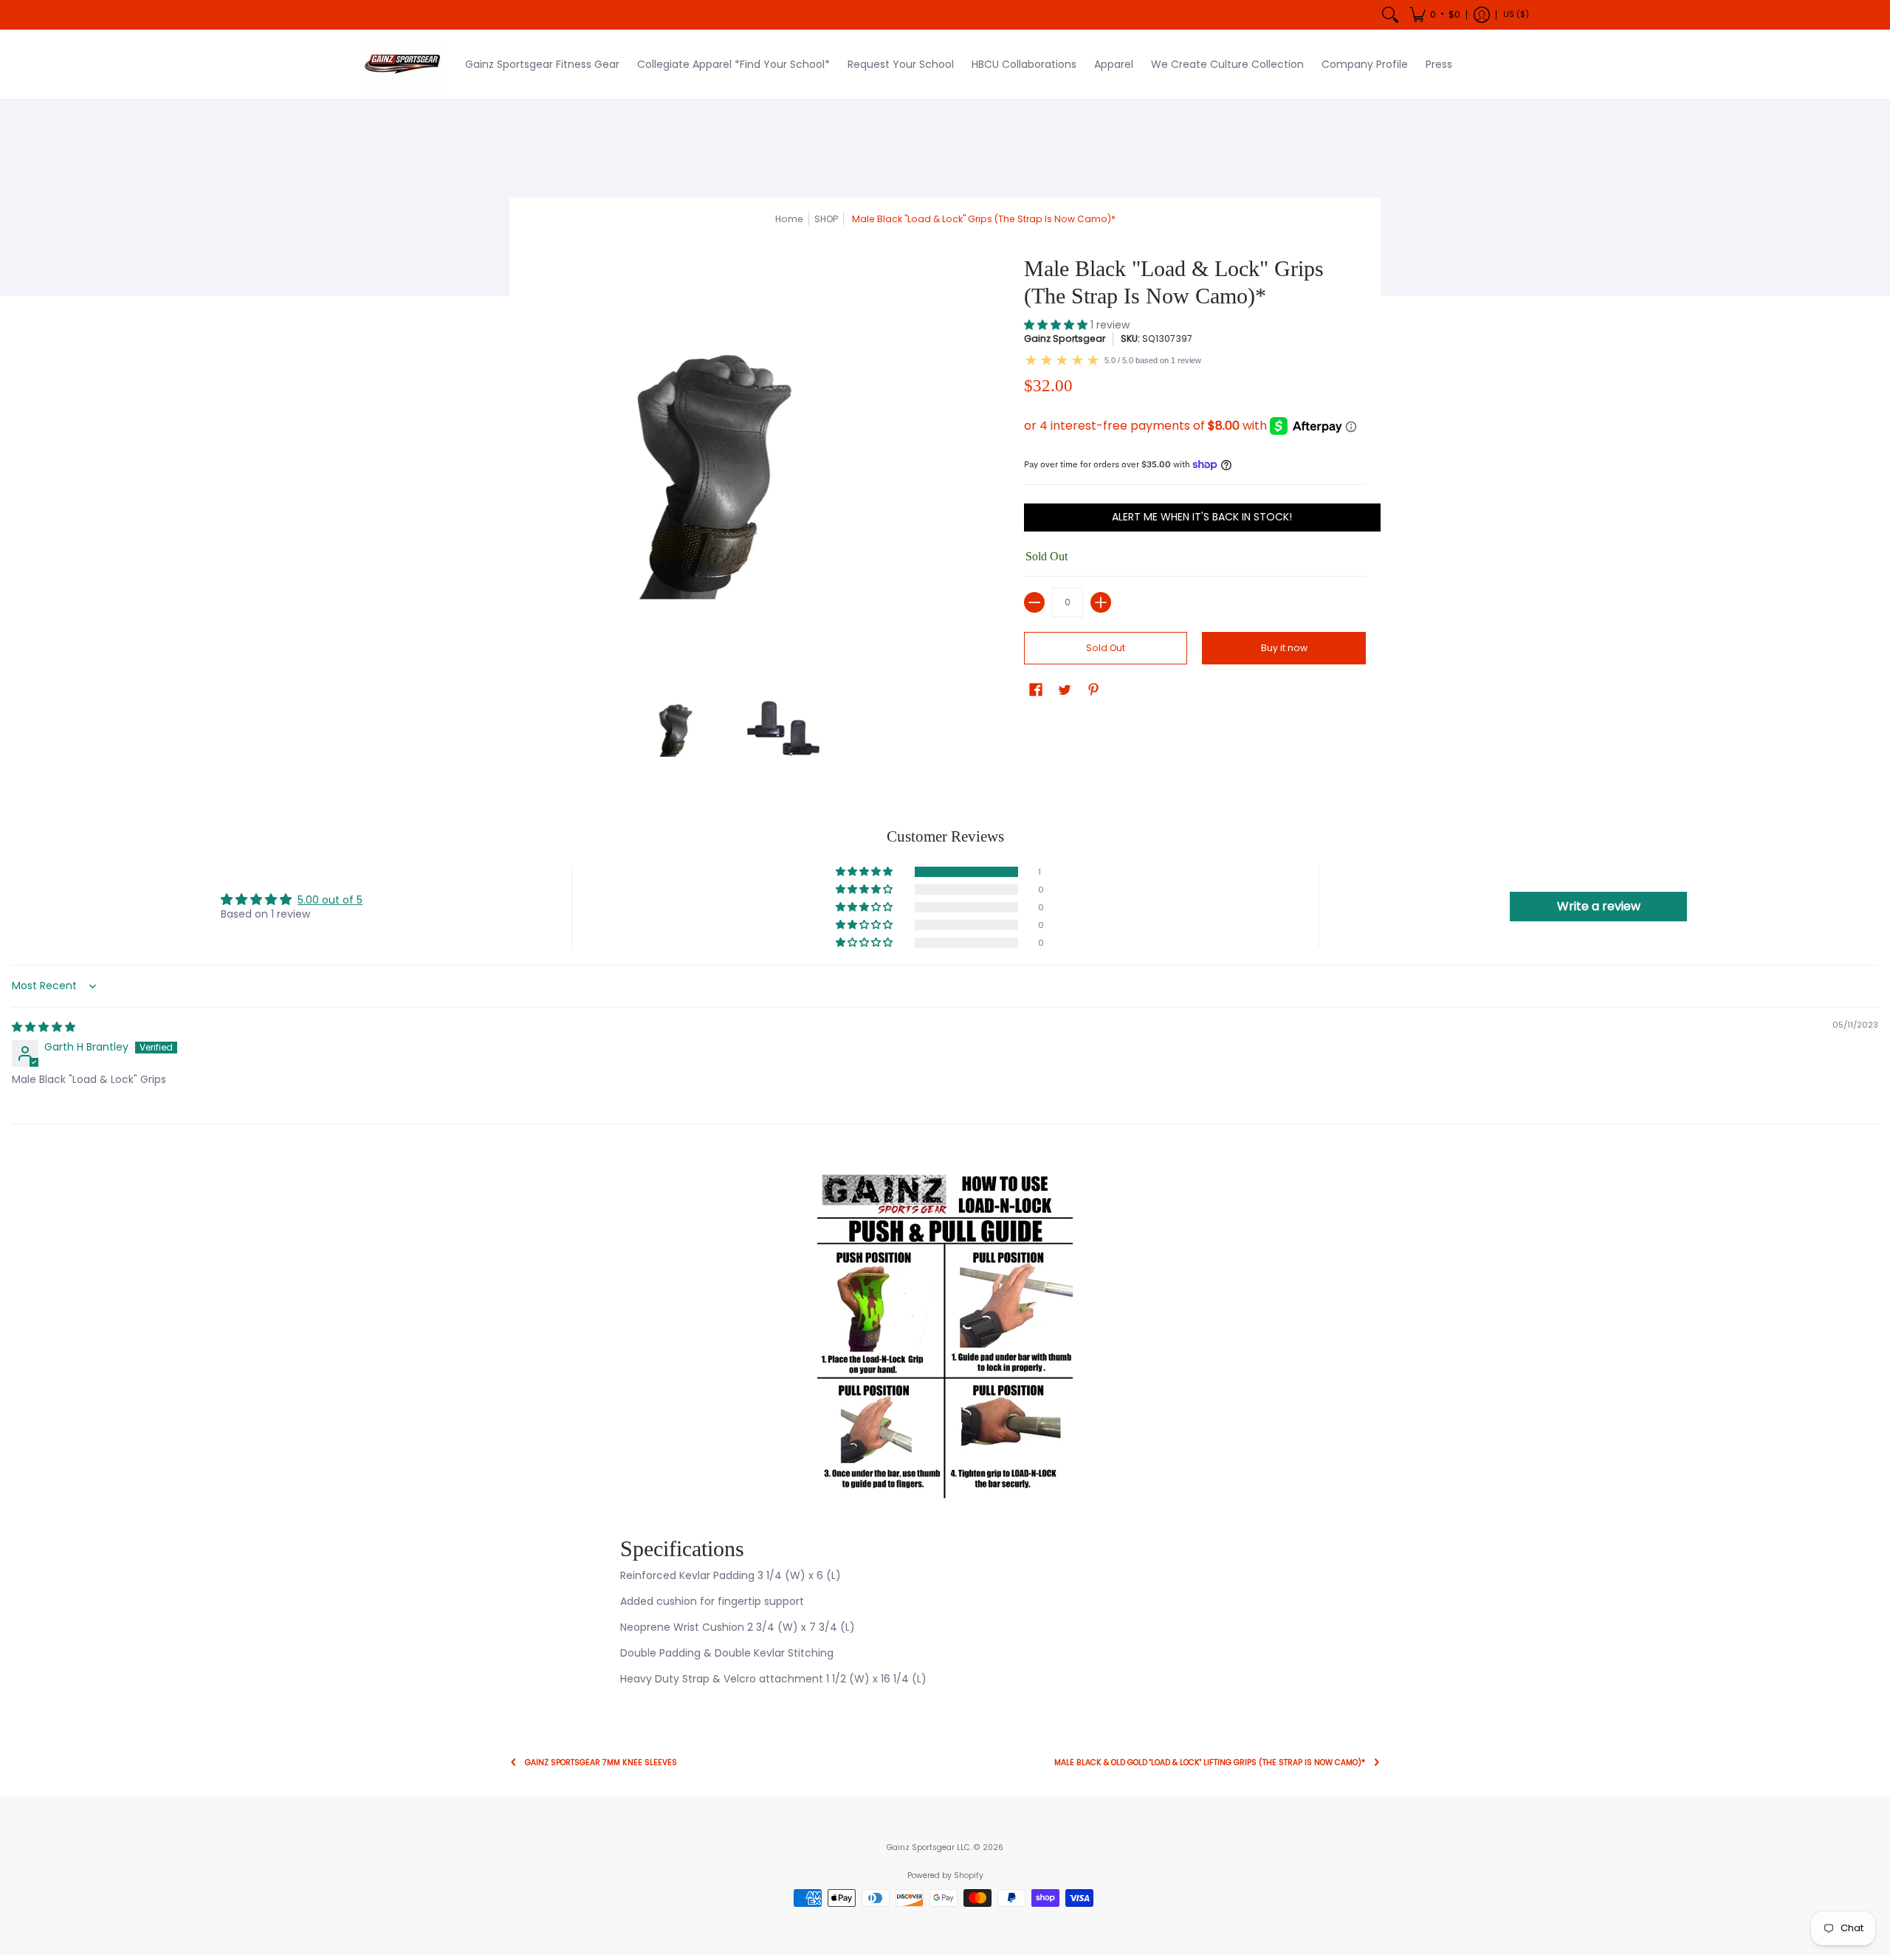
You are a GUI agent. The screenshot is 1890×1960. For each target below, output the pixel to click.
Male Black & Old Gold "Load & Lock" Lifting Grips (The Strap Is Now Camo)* (1210, 1763)
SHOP (826, 219)
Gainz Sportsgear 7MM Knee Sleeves (601, 1763)
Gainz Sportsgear (1065, 338)
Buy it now (1284, 648)
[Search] (1390, 15)
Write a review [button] (1599, 906)
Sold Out (1106, 648)
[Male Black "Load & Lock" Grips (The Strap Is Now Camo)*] (679, 727)
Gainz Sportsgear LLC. (929, 1847)
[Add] (1101, 602)
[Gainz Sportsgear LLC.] (402, 65)
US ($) (1516, 14)
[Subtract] (1034, 602)
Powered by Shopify (945, 1875)
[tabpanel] (945, 1432)
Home (789, 219)
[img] (44, 1027)
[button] (1435, 15)
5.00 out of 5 (330, 900)
